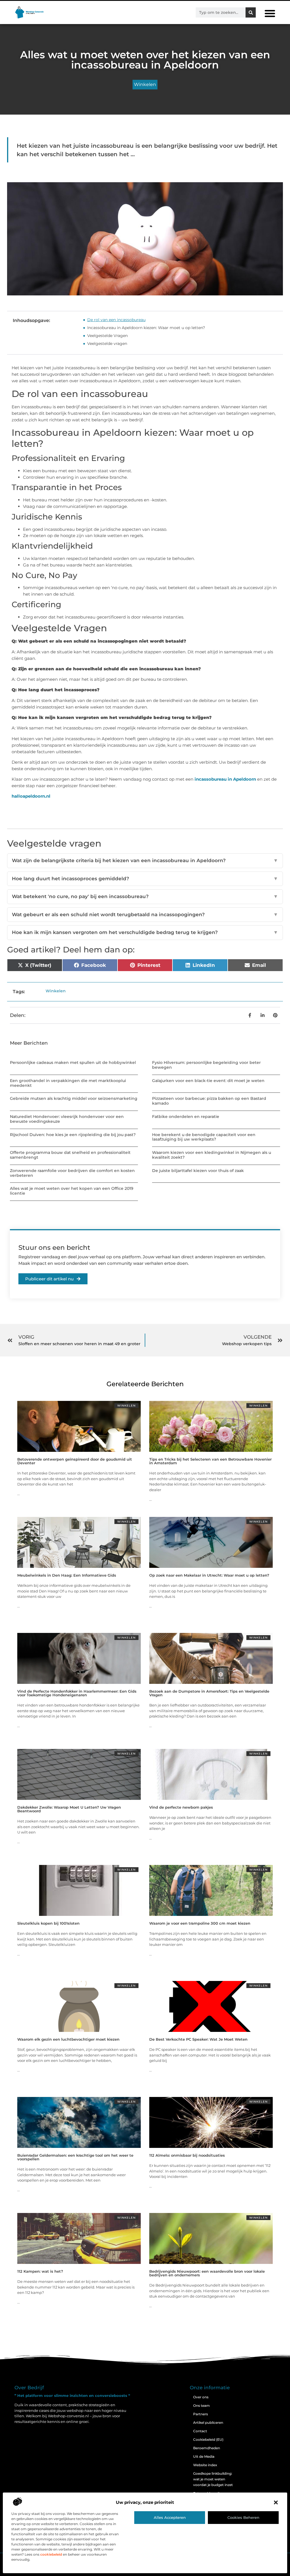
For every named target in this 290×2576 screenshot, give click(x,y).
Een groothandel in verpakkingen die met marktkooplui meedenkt (68, 1083)
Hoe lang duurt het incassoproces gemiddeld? (145, 879)
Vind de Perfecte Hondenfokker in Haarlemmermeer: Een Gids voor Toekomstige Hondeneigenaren (77, 1693)
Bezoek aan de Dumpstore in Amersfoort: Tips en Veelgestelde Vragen (209, 1693)
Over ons (201, 2397)
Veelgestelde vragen (107, 344)
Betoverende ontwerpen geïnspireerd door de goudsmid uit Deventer (75, 1461)
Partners (201, 2414)
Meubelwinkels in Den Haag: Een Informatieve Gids (67, 1575)
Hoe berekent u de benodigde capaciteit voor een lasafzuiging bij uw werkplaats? (204, 1137)
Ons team (201, 2406)
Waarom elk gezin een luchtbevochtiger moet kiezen (68, 2039)
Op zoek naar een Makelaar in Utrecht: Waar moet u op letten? (209, 1575)
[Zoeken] (251, 12)
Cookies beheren (243, 2517)
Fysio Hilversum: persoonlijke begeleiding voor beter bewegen (206, 1065)
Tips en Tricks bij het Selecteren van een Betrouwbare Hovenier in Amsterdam (210, 1461)
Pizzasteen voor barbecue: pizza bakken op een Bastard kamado (209, 1101)
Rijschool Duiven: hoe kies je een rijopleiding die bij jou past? (73, 1135)
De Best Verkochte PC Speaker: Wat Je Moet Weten (198, 2039)
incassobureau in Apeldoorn (225, 779)
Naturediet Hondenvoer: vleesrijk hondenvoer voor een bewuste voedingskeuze (67, 1119)
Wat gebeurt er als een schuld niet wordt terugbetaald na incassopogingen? (145, 915)
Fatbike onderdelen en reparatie (186, 1117)
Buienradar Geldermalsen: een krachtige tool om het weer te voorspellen (75, 2157)
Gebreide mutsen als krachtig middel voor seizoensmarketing (74, 1098)
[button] (276, 2502)
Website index (205, 2465)
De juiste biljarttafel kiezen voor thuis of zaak (198, 1171)
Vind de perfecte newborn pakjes (181, 1807)
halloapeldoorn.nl (31, 796)
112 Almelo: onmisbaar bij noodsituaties (187, 2155)
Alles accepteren (170, 2517)
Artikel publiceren (208, 2422)
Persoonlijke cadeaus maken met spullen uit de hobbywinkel (73, 1062)
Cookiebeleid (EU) (208, 2439)
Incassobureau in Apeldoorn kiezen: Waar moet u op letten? (146, 328)
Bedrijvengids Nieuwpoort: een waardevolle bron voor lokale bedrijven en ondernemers (207, 2273)
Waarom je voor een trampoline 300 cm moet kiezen (200, 1923)
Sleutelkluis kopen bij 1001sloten (48, 1923)
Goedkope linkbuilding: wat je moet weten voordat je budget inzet (213, 2479)
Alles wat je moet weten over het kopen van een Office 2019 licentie (72, 1191)
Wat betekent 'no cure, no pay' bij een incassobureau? (145, 896)
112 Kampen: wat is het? (40, 2271)
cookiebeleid (51, 2554)
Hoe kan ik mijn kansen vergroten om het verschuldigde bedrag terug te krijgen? (145, 932)
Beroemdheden (207, 2448)
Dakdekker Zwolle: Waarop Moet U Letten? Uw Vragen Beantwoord (69, 1809)
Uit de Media (204, 2456)
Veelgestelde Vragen (107, 336)
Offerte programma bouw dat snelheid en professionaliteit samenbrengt (70, 1155)
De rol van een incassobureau (116, 320)
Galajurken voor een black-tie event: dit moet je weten (208, 1081)
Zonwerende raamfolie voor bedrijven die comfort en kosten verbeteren (72, 1173)
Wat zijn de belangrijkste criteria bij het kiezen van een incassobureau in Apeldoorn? (145, 860)
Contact (200, 2431)
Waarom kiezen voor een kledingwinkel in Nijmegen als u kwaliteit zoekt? (212, 1155)
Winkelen (145, 84)
